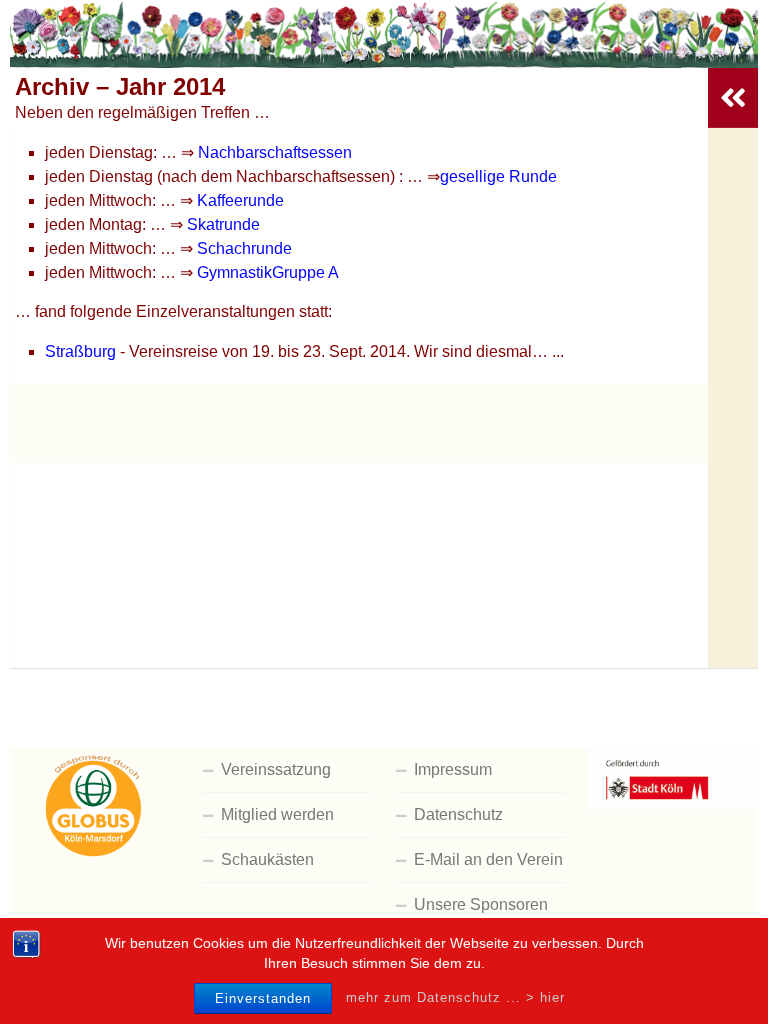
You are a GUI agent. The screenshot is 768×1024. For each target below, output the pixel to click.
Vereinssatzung (276, 769)
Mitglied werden (277, 814)
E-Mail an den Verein (488, 859)
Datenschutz (458, 814)
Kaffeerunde (240, 200)
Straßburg (80, 351)
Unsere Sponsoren (481, 904)
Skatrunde (223, 224)
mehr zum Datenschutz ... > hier (455, 997)
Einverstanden (263, 998)
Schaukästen (267, 859)
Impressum (453, 769)
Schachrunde (244, 248)
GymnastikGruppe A (268, 272)
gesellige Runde (498, 176)
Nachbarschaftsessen (273, 152)
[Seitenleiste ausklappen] (733, 98)
